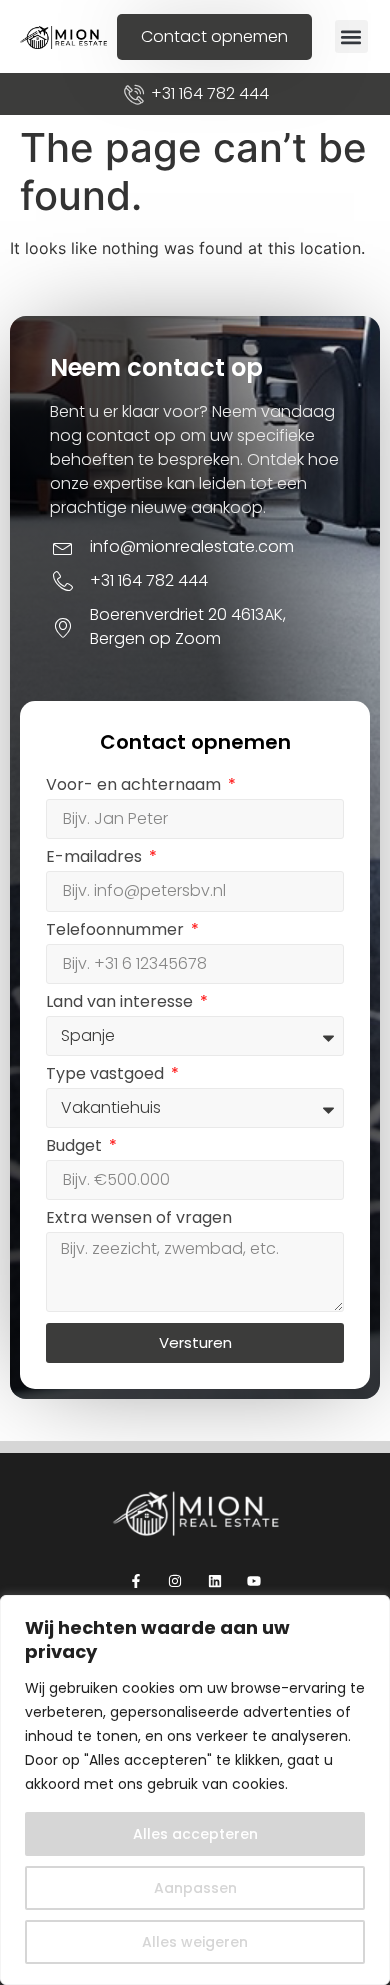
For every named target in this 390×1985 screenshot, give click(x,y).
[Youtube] (253, 1580)
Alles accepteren (195, 1834)
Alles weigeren (195, 1942)
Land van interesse (121, 1003)
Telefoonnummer (117, 931)
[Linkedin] (214, 1580)
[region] (195, 1790)
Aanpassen (195, 1888)
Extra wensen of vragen (139, 1219)
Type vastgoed (107, 1075)
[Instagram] (175, 1580)
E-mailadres (96, 858)
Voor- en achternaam (135, 786)
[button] (351, 36)
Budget (76, 1147)
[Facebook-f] (136, 1580)
